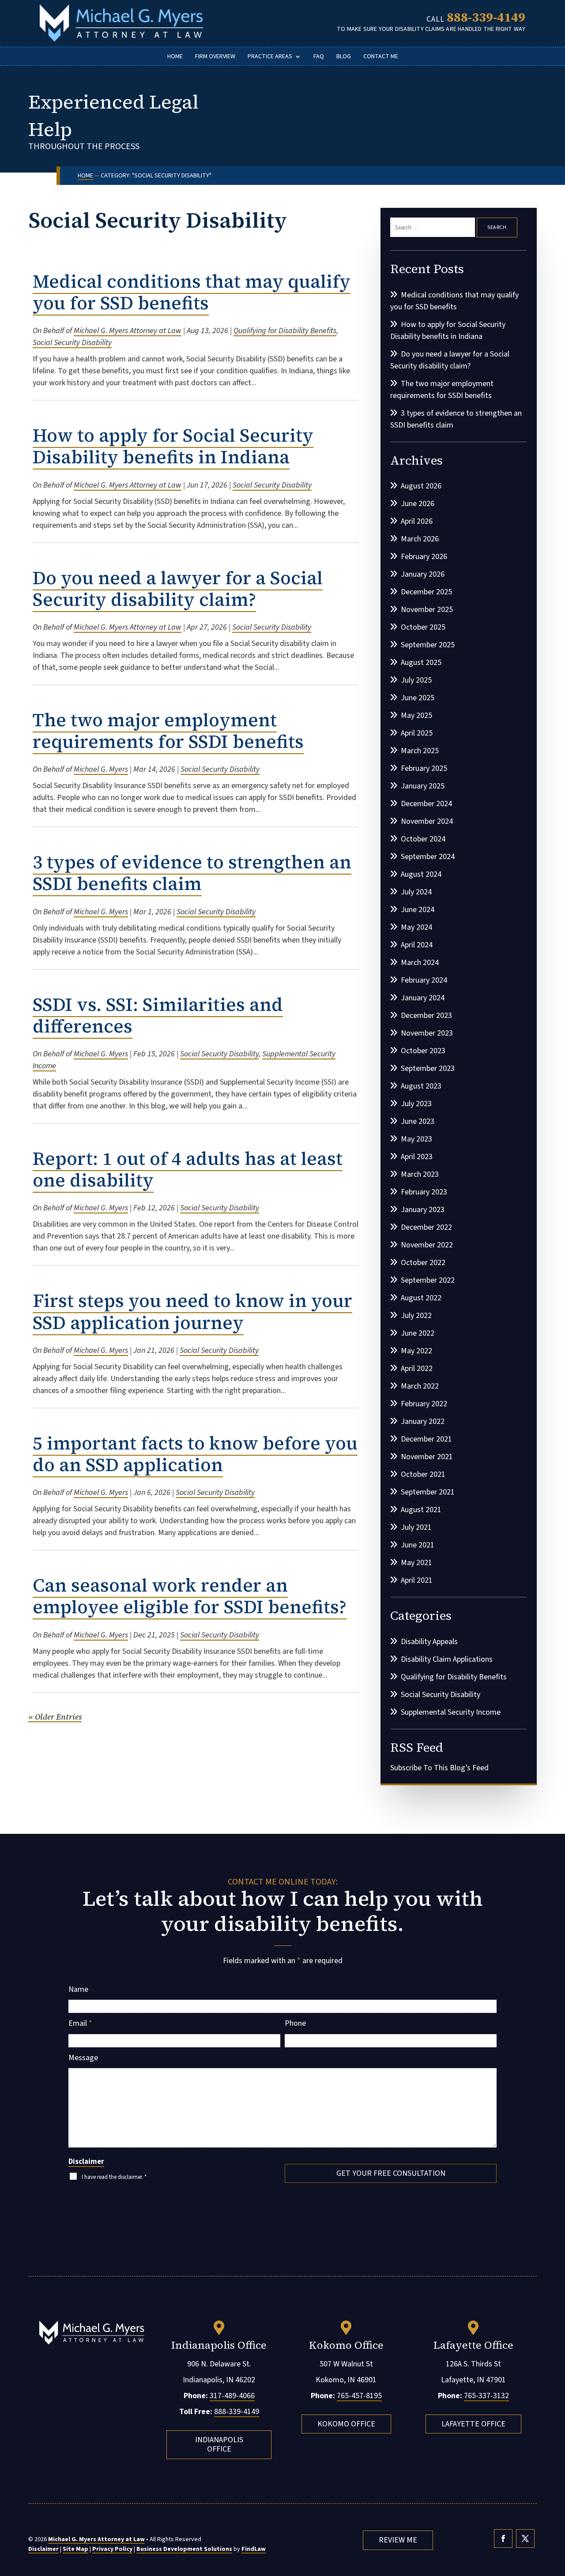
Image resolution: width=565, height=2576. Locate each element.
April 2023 (417, 1157)
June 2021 (418, 1545)
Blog (344, 57)
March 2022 (420, 1386)
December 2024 (426, 804)
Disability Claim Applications (447, 1659)
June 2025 (418, 698)
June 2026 (418, 504)
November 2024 (427, 821)
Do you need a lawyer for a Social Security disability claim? (178, 589)
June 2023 (418, 1121)
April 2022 (417, 1369)
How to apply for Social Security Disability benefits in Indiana (173, 446)
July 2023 (416, 1104)
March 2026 (420, 539)
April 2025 (417, 733)
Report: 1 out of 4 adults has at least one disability (188, 1170)
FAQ (319, 57)
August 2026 (421, 486)
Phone (295, 2023)
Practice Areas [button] (270, 57)
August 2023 (421, 1086)
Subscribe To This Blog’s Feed (439, 1768)
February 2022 (424, 1404)
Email (80, 2023)
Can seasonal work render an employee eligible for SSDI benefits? (190, 1596)
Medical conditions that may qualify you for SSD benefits (192, 292)
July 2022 (416, 1316)
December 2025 (426, 592)
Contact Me (381, 57)
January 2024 (423, 998)
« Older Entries (55, 1717)
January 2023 (423, 1210)
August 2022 (421, 1298)
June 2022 (418, 1333)
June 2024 (418, 910)
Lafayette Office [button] (473, 2424)
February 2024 (424, 980)
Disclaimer (86, 2162)
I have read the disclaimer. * (114, 2177)
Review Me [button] (398, 2540)
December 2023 (426, 1016)
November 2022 (427, 1245)
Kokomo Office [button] (346, 2424)
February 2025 (424, 768)
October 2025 (423, 627)
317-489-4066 (232, 2396)
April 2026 (417, 521)
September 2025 (428, 645)
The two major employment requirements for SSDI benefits (168, 731)
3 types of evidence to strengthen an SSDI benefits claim (192, 873)
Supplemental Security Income (451, 1712)
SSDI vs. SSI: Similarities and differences (158, 1016)
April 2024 (417, 945)
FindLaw (254, 2549)
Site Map (75, 2549)
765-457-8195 (359, 2396)
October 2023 (423, 1051)
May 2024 (416, 927)
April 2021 (417, 1580)
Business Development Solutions (184, 2549)
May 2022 (416, 1351)
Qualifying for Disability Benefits (285, 331)
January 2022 (423, 1421)
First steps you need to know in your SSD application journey (192, 1312)
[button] (556, 2512)
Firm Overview (215, 57)
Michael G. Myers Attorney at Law (128, 331)
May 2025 (416, 715)
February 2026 (424, 557)
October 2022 (423, 1263)
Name (78, 1989)
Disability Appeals (429, 1642)
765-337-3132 (486, 2396)
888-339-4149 (486, 17)
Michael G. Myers (101, 769)
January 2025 (423, 786)
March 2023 (420, 1174)
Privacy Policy (112, 2549)
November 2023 (427, 1033)
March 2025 (420, 751)
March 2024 (420, 963)
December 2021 (426, 1439)
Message (83, 2058)
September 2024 (428, 857)
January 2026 (423, 574)
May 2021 (416, 1563)
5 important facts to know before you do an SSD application (195, 1454)
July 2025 (416, 680)
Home (175, 57)
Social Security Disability (72, 343)
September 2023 (428, 1068)
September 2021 (428, 1492)
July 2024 (416, 892)
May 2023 (416, 1139)
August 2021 (421, 1510)
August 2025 (421, 663)
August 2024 (421, 874)
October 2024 (423, 839)
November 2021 (427, 1457)
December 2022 (426, 1227)
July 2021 (416, 1527)
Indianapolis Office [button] (219, 2445)
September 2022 (428, 1280)
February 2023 (424, 1192)
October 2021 (423, 1474)
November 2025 (427, 610)
